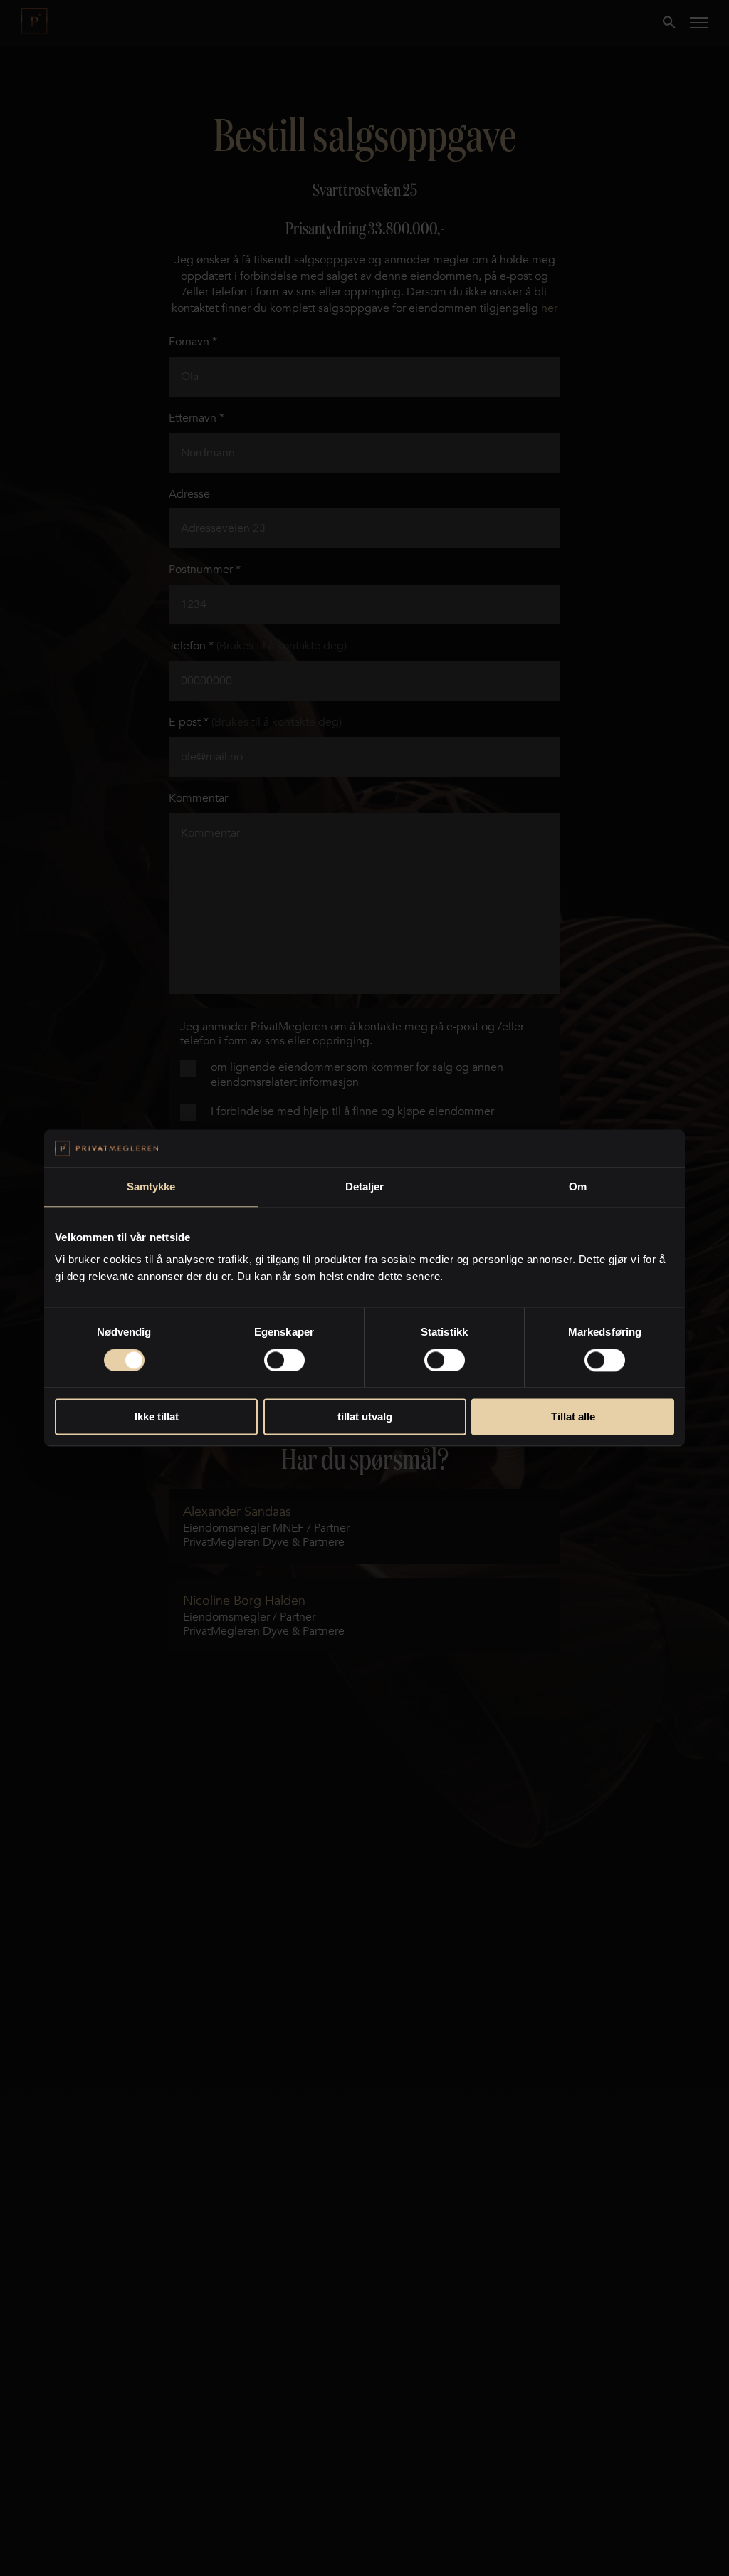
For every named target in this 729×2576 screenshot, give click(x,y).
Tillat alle (573, 1417)
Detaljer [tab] (365, 1187)
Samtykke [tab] (151, 1187)
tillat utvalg (365, 1417)
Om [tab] (578, 1187)
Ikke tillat (157, 1417)
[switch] (284, 1360)
